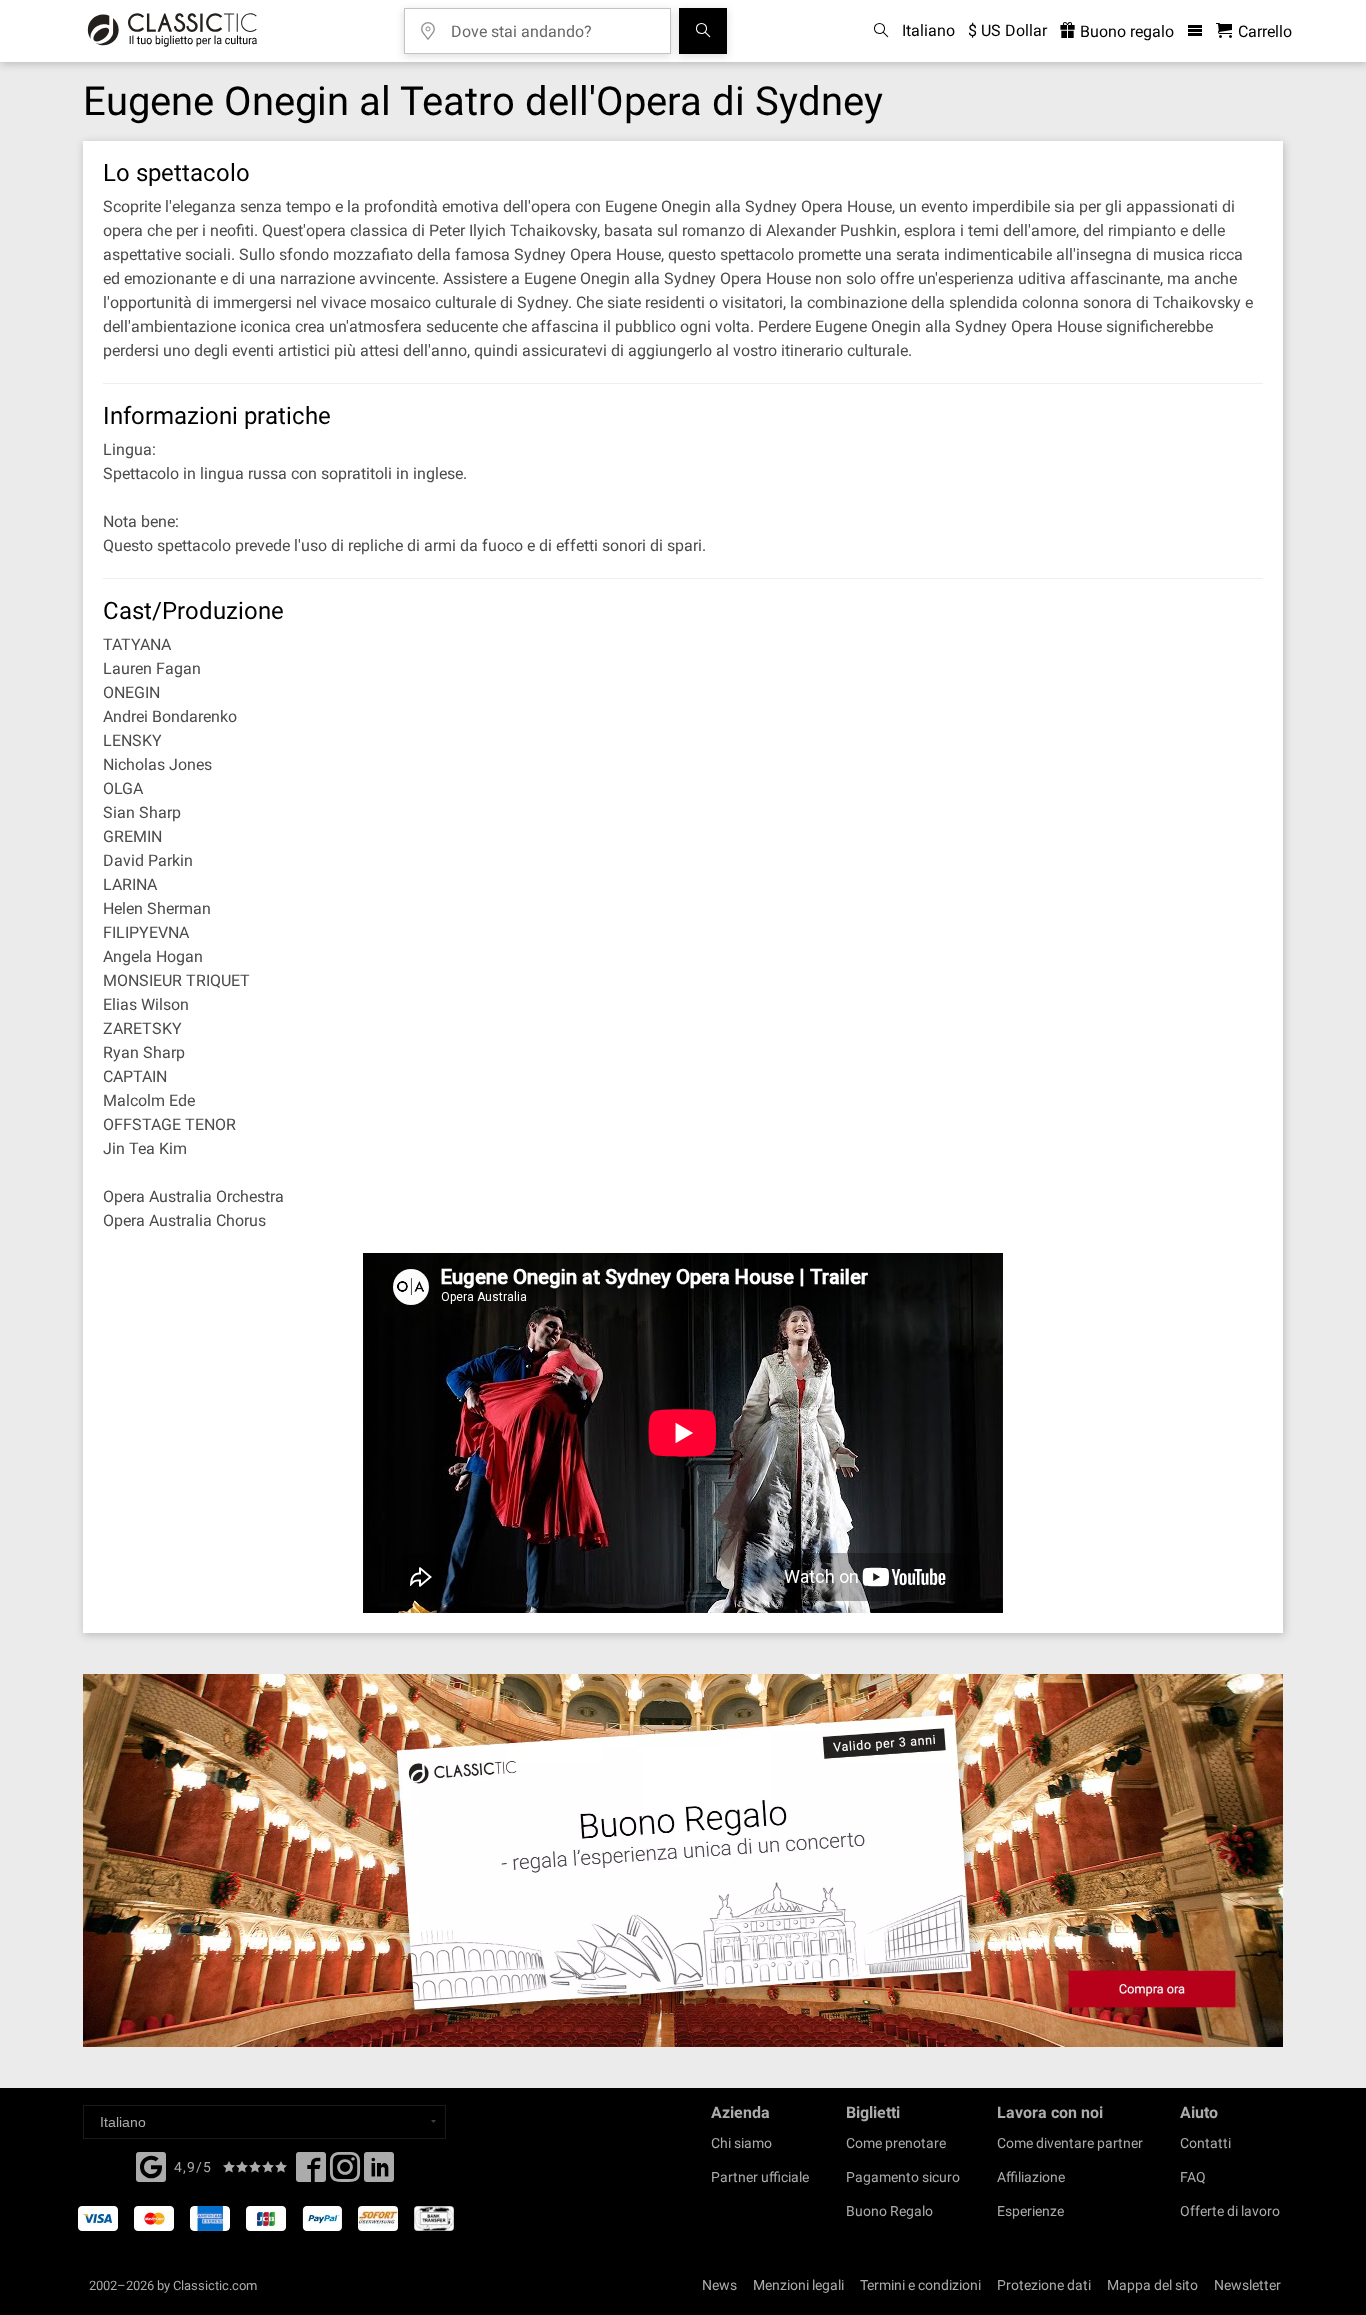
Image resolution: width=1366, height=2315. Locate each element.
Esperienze (1030, 2211)
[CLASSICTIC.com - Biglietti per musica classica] (172, 31)
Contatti (1205, 2143)
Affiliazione (1031, 2177)
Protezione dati (1044, 2285)
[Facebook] (151, 2165)
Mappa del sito (1152, 2285)
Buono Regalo (889, 2211)
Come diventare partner (1070, 2143)
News (719, 2285)
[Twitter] (345, 2173)
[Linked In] (379, 2173)
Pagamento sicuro (903, 2177)
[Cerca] (703, 31)
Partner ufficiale (760, 2177)
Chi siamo (741, 2143)
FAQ (1193, 2177)
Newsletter (1247, 2285)
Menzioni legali (798, 2285)
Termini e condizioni (920, 2285)
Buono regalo (1125, 31)
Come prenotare (896, 2143)
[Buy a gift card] (683, 1860)
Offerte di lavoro (1230, 2211)
